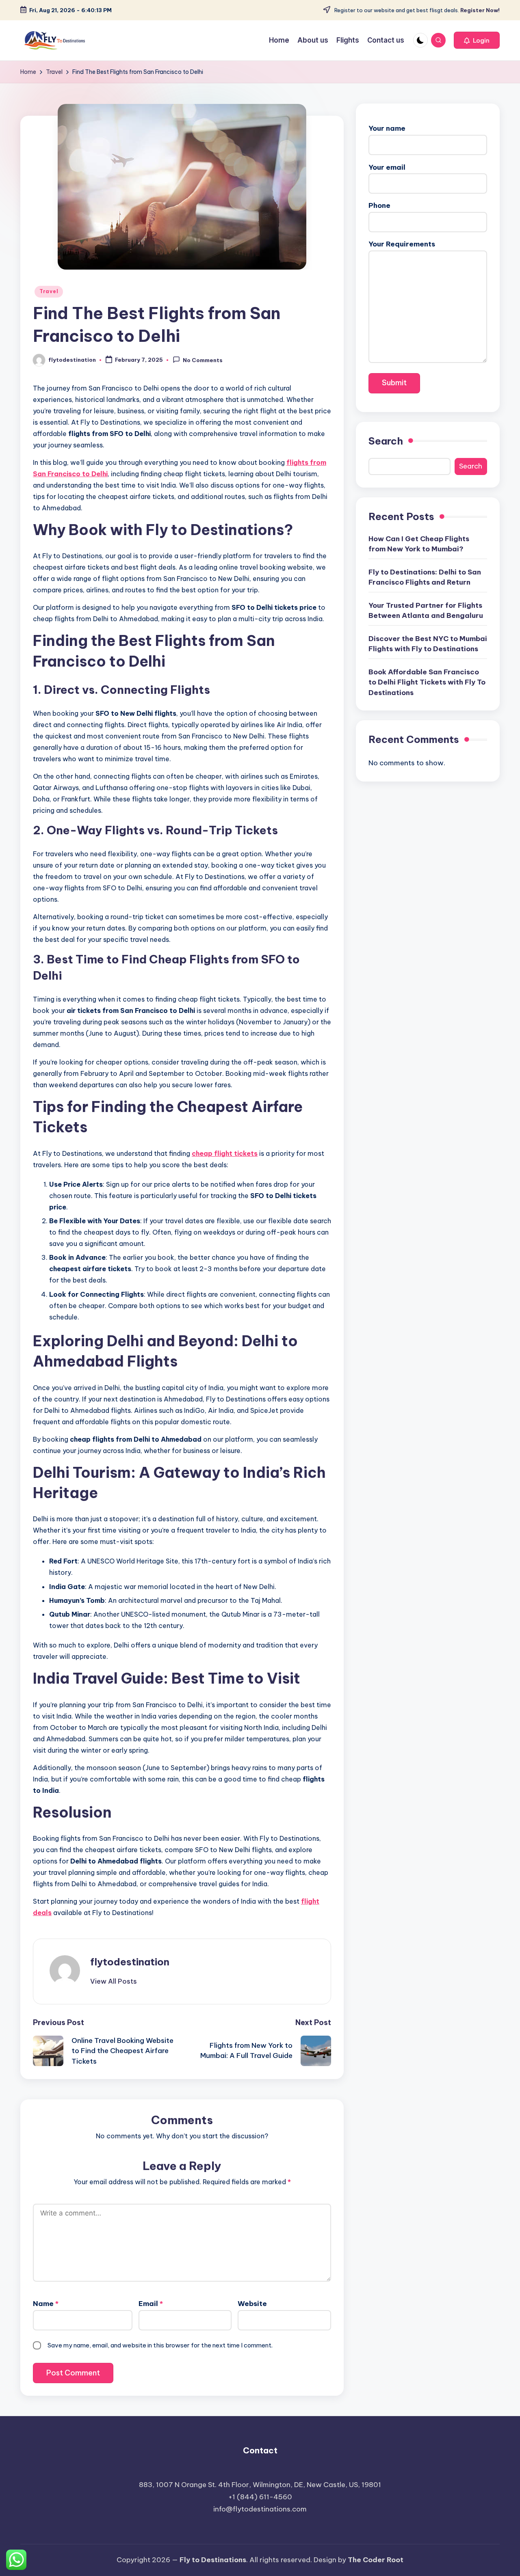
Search (386, 441)
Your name (387, 128)
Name (46, 2304)
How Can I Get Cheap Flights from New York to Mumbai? (419, 544)
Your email (387, 167)
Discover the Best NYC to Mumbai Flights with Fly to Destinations (428, 644)
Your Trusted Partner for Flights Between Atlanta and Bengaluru (426, 611)
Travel (49, 291)
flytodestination (130, 1962)
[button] (477, 40)
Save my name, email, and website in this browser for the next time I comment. (160, 2345)
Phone (379, 206)
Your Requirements (402, 244)
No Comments (203, 361)
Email (151, 2304)
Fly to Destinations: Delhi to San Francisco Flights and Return (425, 577)
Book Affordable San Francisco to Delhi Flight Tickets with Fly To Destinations (427, 682)
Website (252, 2304)
